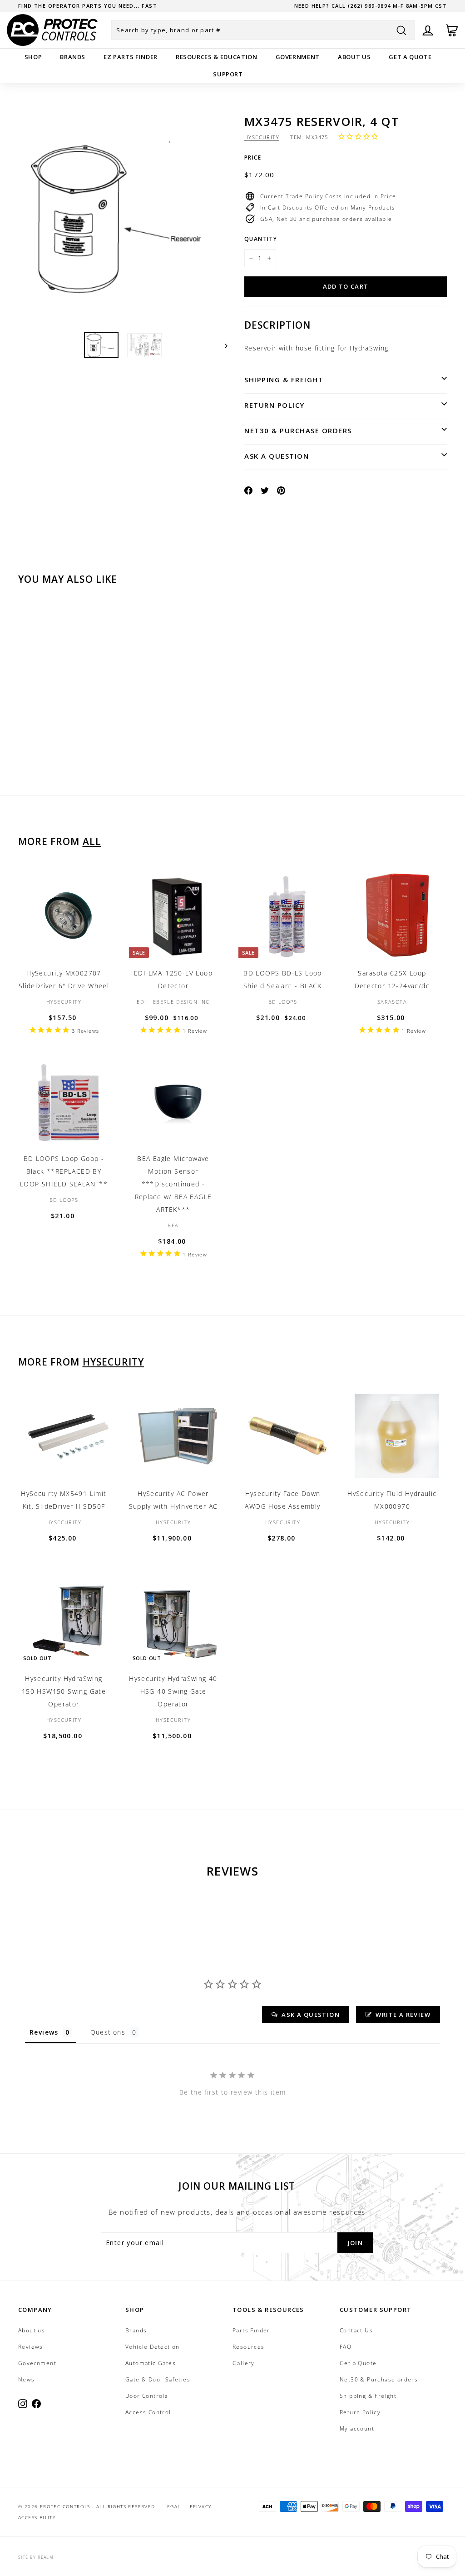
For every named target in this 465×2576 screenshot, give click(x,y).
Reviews (31, 2347)
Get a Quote (410, 57)
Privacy (201, 2506)
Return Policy (275, 405)
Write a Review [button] (403, 2015)
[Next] (222, 345)
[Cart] (452, 30)
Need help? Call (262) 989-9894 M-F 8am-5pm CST (371, 6)
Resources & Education (217, 57)
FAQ (346, 2347)
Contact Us (356, 2330)
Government (298, 57)
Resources (249, 2347)
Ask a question (277, 456)
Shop (33, 57)
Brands (73, 57)
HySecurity (262, 137)
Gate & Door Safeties (158, 2379)
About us (354, 57)
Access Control (148, 2412)
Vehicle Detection (153, 2347)
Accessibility (37, 2517)
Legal (173, 2506)
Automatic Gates (151, 2363)
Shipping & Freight (284, 380)
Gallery (244, 2363)
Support (228, 74)
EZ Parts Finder (131, 57)
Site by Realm (36, 2557)
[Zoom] (123, 220)
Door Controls (147, 2396)
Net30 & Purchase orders (298, 430)
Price (253, 158)
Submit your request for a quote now (84, 6)
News (27, 2379)
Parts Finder (251, 2330)
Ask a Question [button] (311, 2015)
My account (357, 2428)
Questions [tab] (108, 2032)
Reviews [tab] (44, 2032)
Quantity (261, 239)
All (92, 841)
